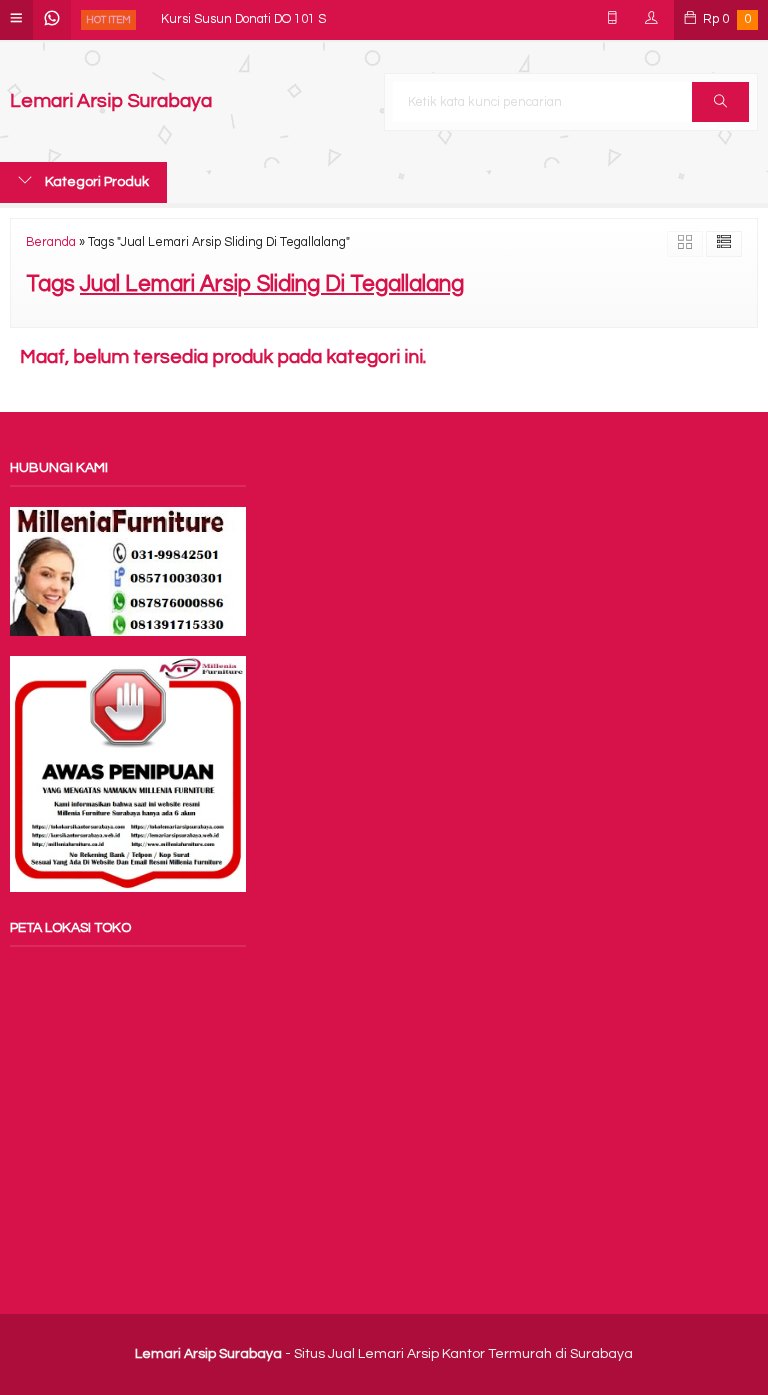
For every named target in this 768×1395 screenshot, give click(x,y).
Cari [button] (720, 102)
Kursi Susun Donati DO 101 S (243, 8)
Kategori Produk (95, 182)
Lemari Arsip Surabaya (111, 101)
